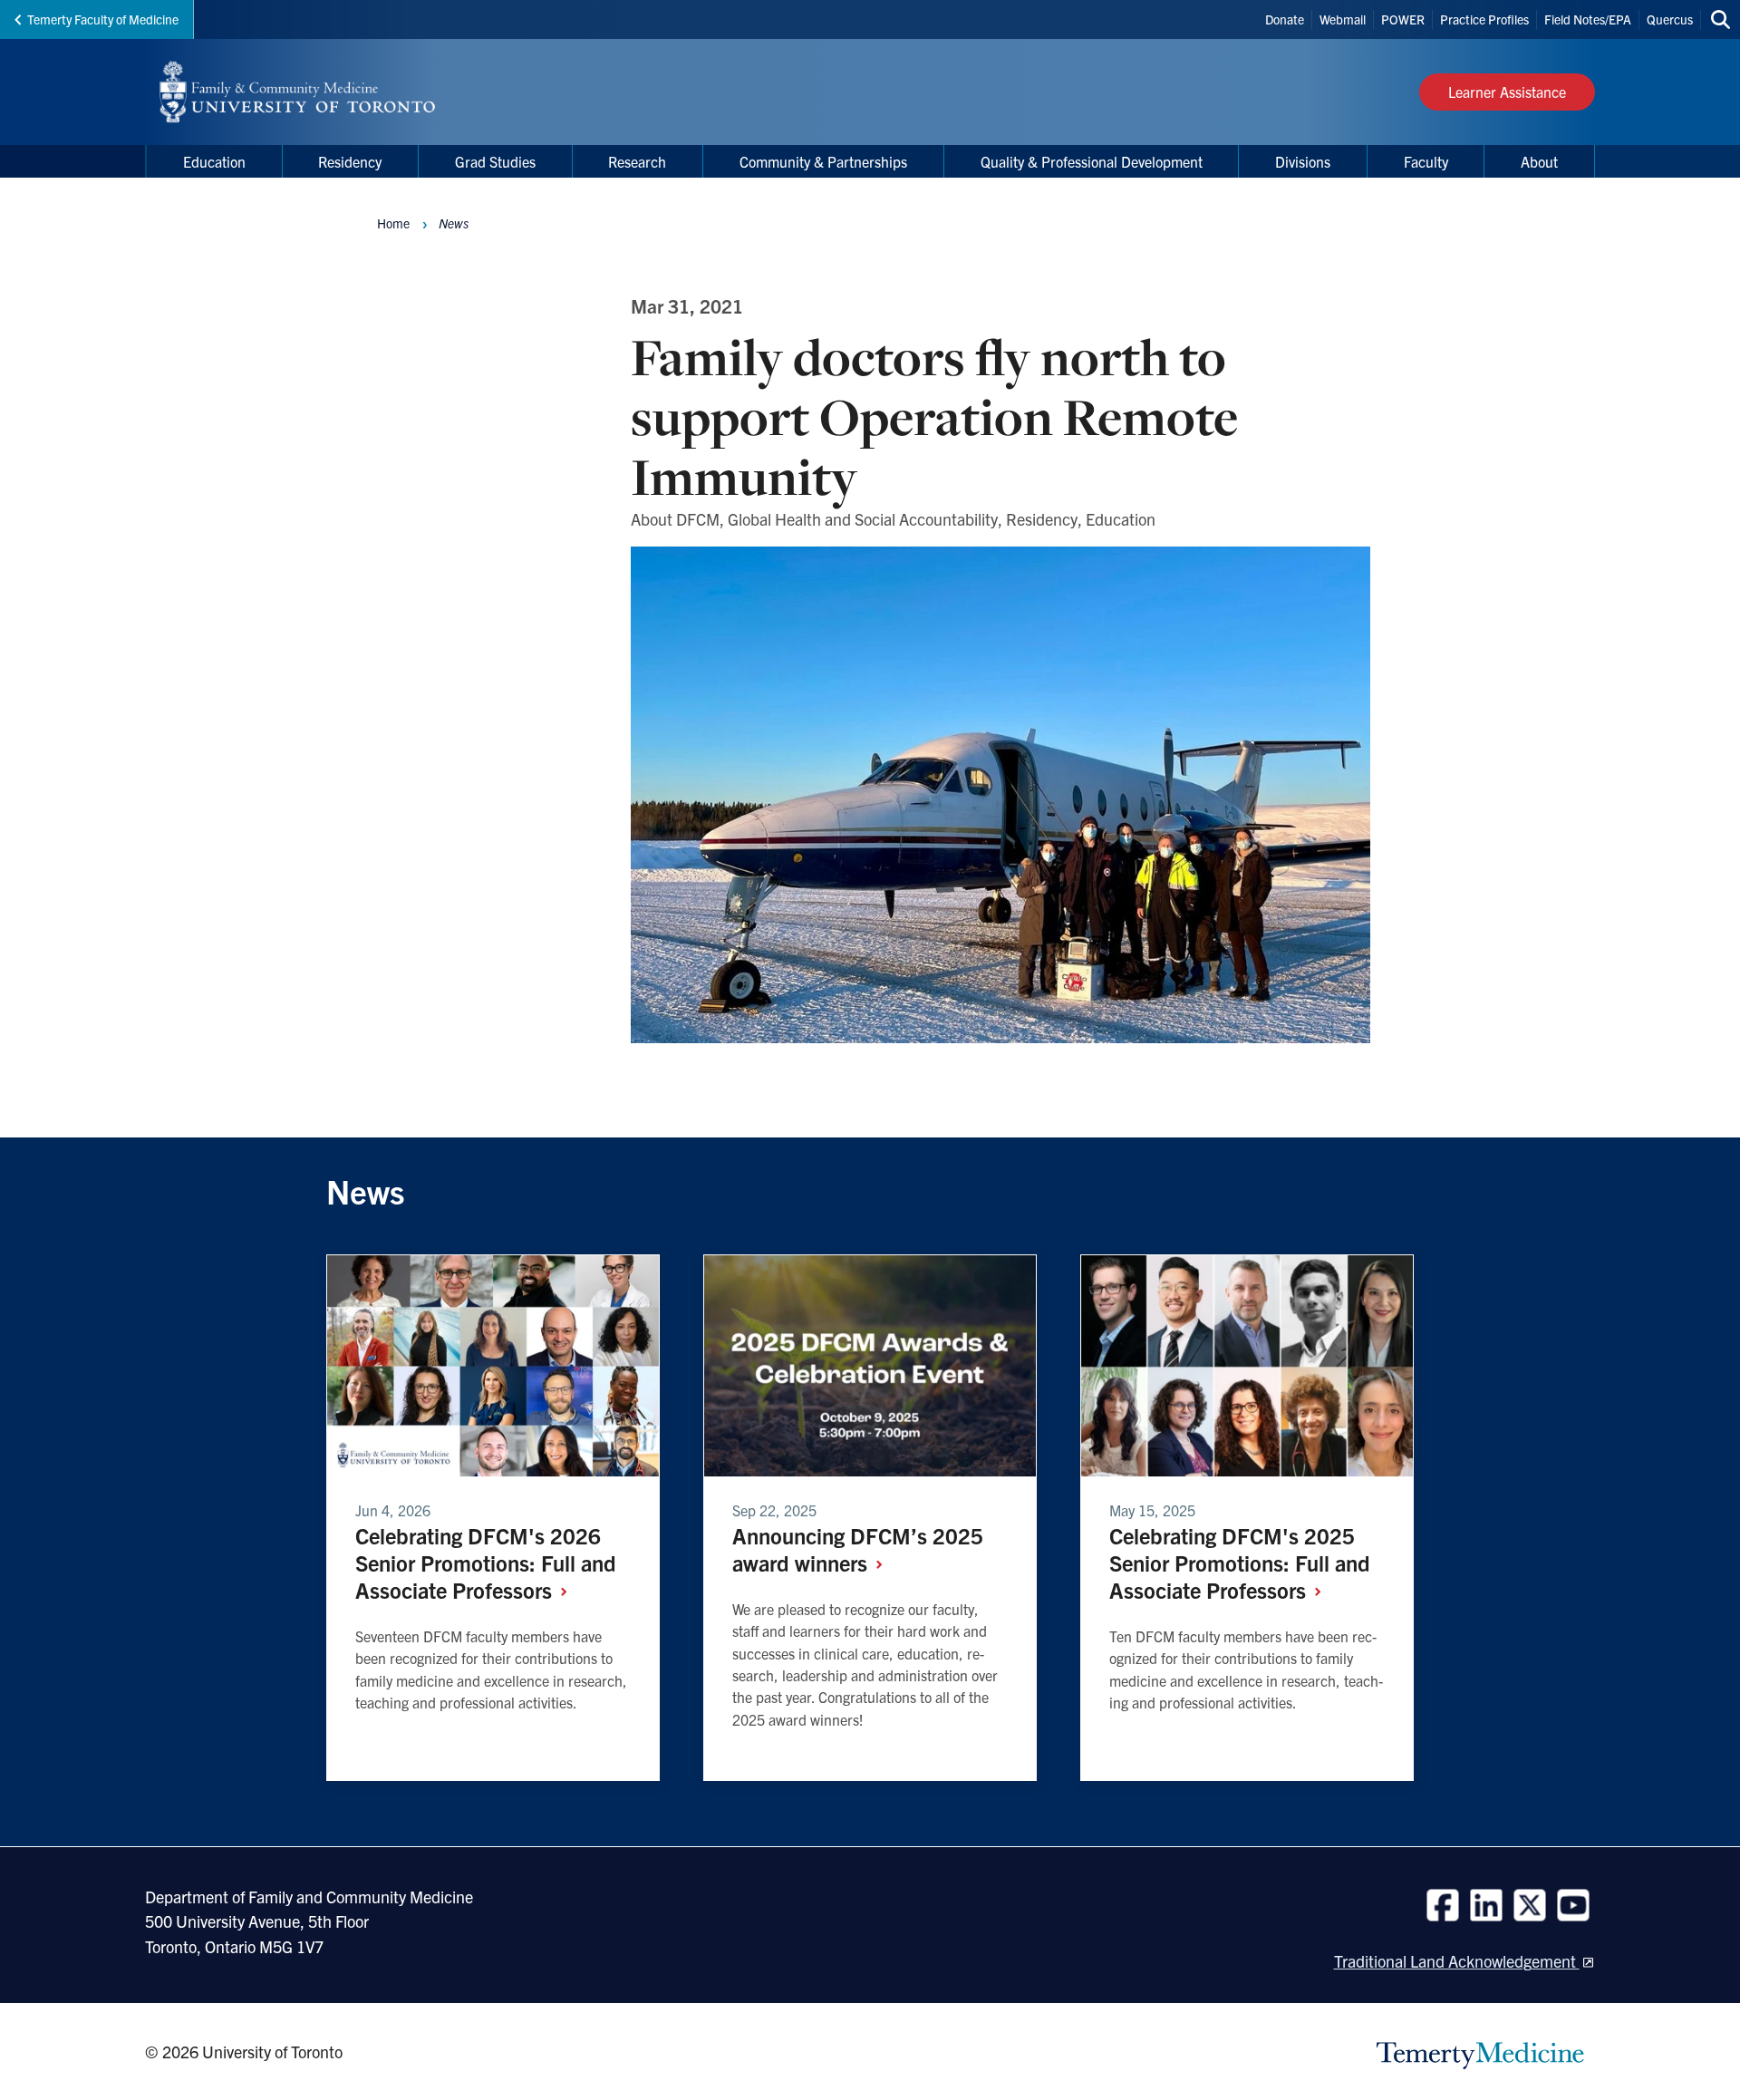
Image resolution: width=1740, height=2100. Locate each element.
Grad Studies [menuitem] (495, 161)
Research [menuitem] (637, 161)
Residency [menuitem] (350, 161)
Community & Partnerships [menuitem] (823, 161)
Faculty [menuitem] (1426, 161)
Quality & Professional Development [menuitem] (1092, 161)
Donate (1285, 19)
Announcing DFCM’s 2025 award (858, 1549)
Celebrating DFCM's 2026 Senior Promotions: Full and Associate (486, 1563)
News (454, 223)
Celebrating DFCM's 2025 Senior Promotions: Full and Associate (1240, 1563)
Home (393, 223)
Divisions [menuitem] (1303, 161)
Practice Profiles (1484, 19)
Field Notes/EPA (1588, 19)
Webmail (1343, 19)
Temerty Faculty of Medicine (103, 19)
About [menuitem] (1539, 161)
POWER (1403, 19)
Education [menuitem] (214, 161)
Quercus (1670, 19)
